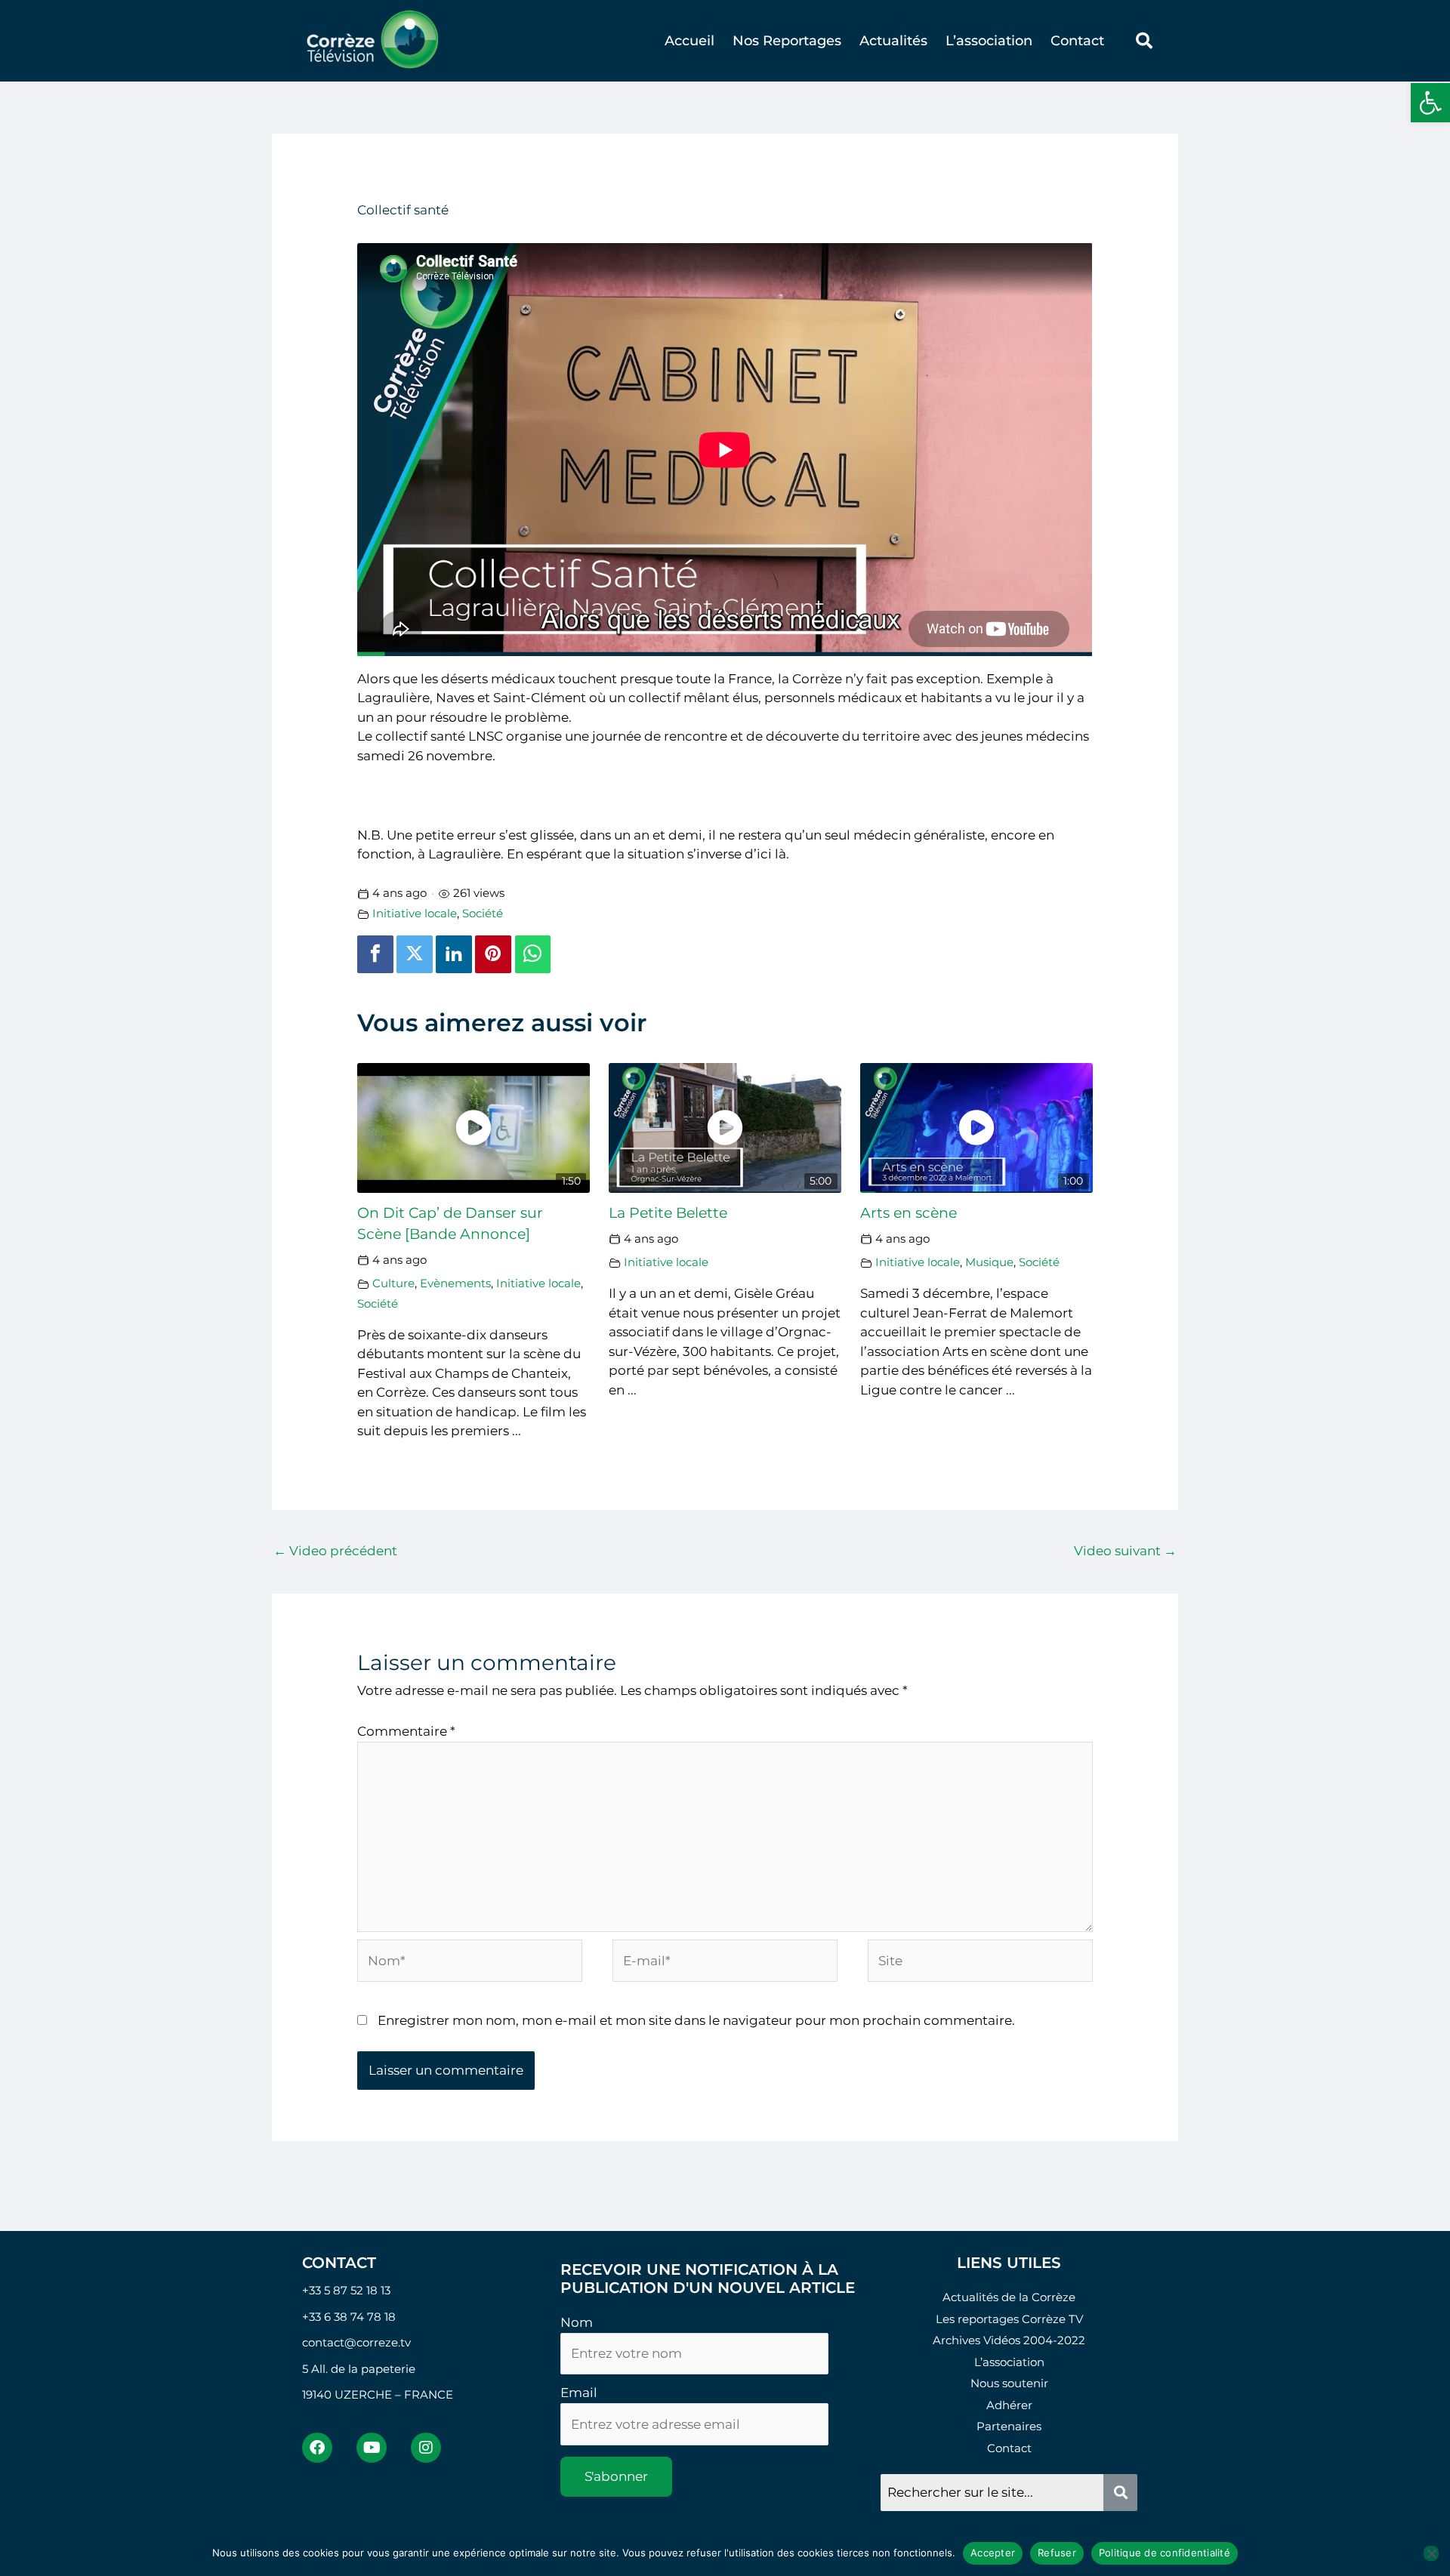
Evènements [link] (455, 1283)
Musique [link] (989, 1262)
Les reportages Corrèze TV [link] (1009, 2319)
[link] (1430, 103)
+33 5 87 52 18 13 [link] (346, 2290)
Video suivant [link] (1125, 1551)
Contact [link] (1077, 41)
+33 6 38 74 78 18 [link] (349, 2317)
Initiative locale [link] (415, 913)
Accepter (993, 2553)
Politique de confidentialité (1165, 2553)
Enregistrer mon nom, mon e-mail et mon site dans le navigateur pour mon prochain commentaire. (696, 2020)
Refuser (1057, 2553)
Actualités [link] (893, 41)
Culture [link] (393, 1283)
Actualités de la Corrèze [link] (1009, 2297)
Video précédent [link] (335, 1551)
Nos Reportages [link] (787, 41)
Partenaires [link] (1009, 2426)
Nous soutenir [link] (1009, 2383)
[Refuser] (1431, 2553)
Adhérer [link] (1009, 2405)
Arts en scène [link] (909, 1213)
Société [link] (483, 913)
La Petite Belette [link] (668, 1213)
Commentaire (406, 1731)
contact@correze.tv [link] (356, 2342)
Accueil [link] (690, 41)
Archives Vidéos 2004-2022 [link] (1009, 2340)
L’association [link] (989, 41)
